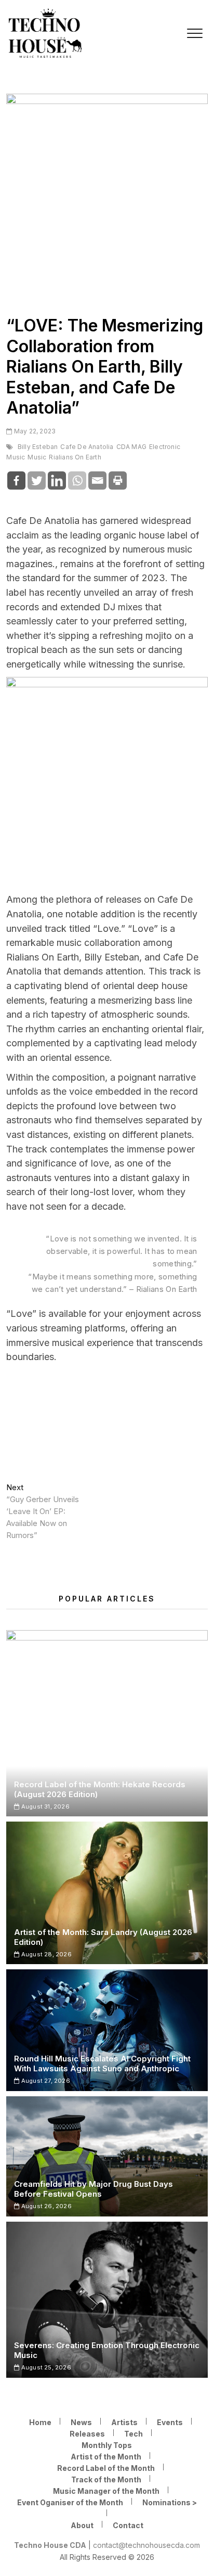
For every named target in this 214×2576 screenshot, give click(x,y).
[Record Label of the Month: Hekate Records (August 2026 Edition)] (107, 1723)
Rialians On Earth (75, 457)
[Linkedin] (57, 480)
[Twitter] (37, 480)
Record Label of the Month (106, 2468)
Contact (128, 2525)
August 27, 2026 (45, 2081)
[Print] (118, 480)
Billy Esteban (38, 447)
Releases (87, 2434)
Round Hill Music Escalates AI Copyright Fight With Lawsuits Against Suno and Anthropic (102, 2064)
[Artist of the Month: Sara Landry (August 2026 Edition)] (107, 1893)
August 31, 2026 (44, 1806)
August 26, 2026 (45, 2206)
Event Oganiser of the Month (70, 2502)
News (81, 2422)
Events (170, 2422)
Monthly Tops (107, 2445)
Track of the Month (106, 2479)
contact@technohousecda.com (146, 2545)
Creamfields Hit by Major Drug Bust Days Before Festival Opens (93, 2189)
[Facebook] (16, 480)
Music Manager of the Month (106, 2491)
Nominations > (170, 2502)
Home (40, 2422)
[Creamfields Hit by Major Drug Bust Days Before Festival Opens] (107, 2156)
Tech (133, 2434)
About (82, 2525)
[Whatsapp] (77, 480)
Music (37, 457)
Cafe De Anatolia (87, 447)
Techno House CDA (50, 2545)
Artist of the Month (106, 2457)
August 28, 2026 (45, 1954)
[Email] (97, 480)
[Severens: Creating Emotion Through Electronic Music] (107, 2300)
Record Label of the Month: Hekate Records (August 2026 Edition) (100, 1789)
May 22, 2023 (34, 431)
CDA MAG (131, 447)
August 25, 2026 (45, 2367)
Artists (124, 2422)
